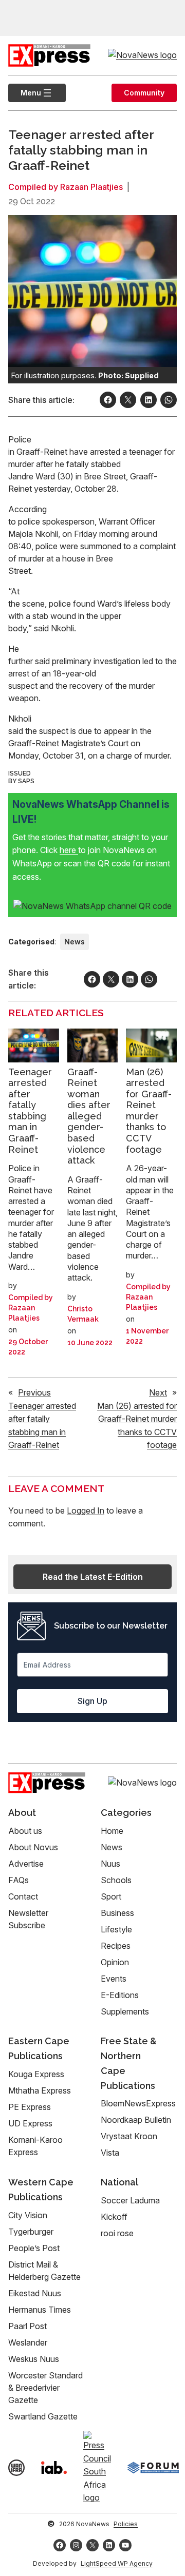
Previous (34, 1392)
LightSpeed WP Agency (117, 2563)
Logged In (86, 1510)
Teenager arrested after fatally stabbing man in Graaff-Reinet (30, 1111)
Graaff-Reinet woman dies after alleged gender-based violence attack (89, 1116)
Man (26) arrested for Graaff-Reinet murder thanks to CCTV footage (149, 1111)
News (75, 942)
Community (144, 93)
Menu (25, 93)
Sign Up (92, 1701)
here (69, 850)
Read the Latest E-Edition (93, 1577)
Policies (126, 2524)
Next (158, 1392)
